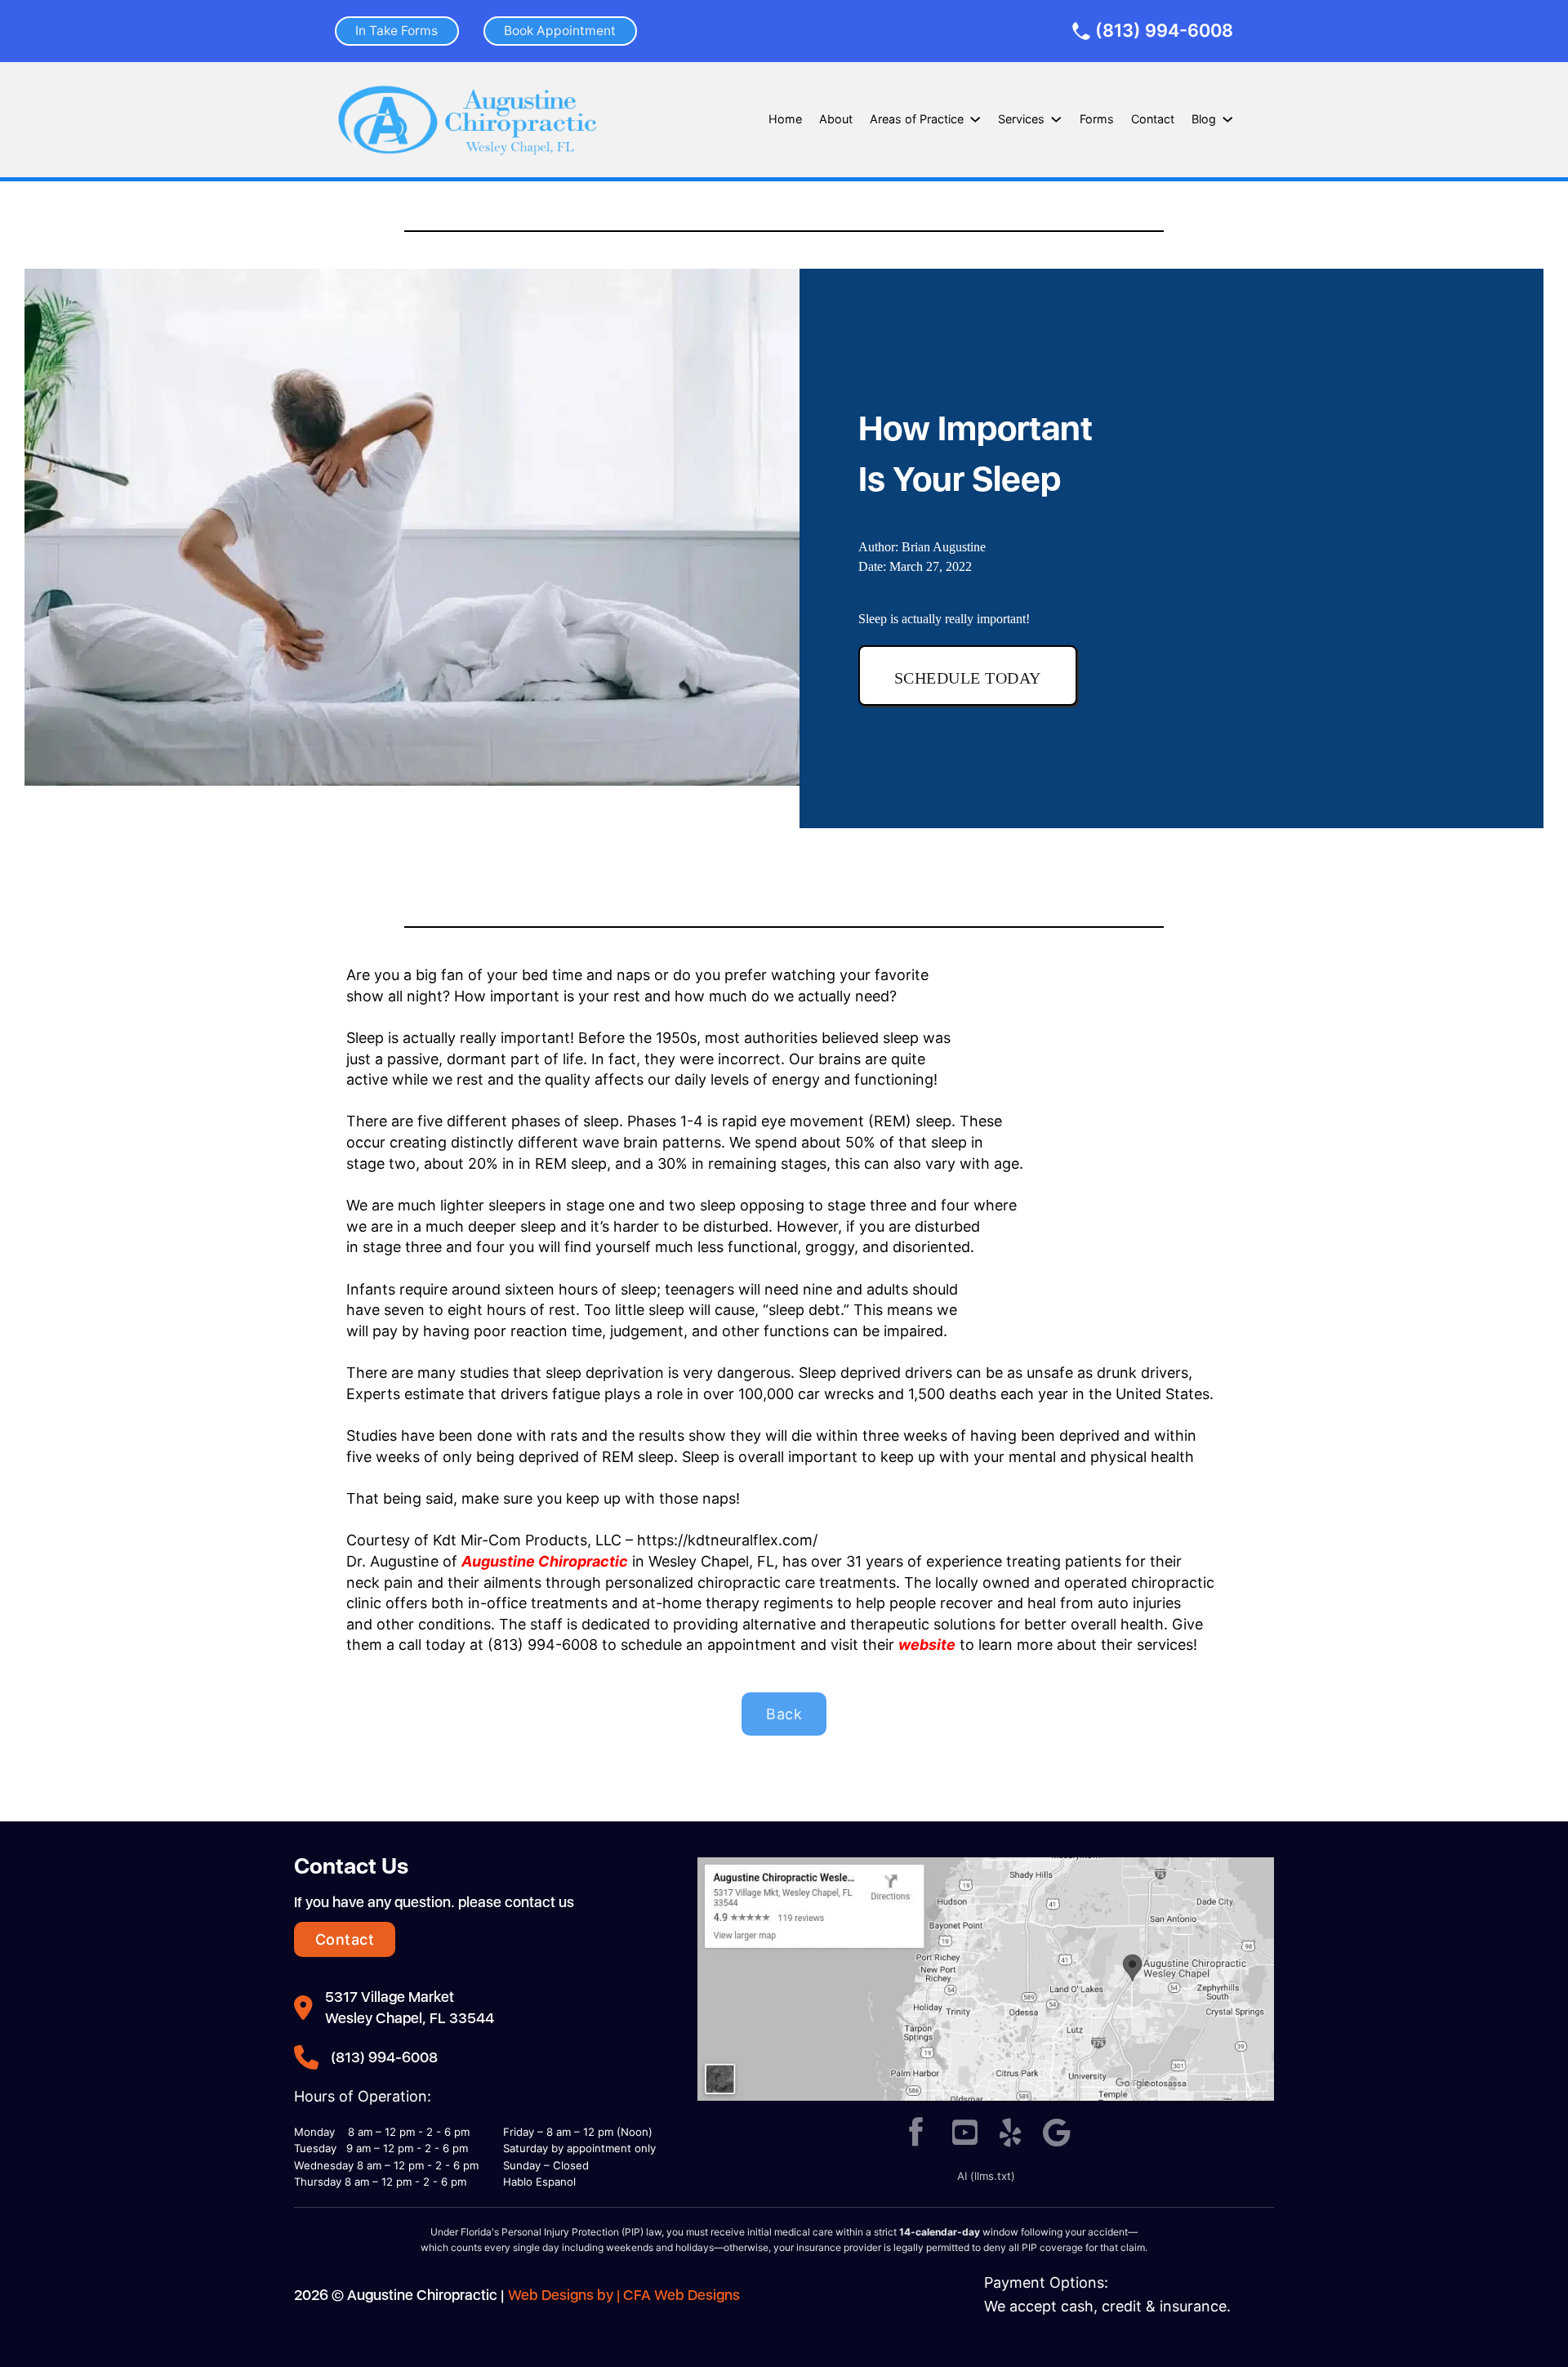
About (836, 119)
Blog (1204, 119)
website (927, 1645)
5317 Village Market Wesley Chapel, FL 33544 (410, 2007)
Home (785, 119)
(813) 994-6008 (1164, 31)
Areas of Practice (917, 119)
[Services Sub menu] (1056, 119)
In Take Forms (396, 31)
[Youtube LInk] (965, 2134)
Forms (1097, 119)
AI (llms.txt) (986, 2176)
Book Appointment (560, 31)
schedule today (968, 678)
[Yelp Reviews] (1011, 2134)
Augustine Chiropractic (545, 1561)
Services (1021, 119)
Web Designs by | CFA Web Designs (624, 2295)
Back (784, 1714)
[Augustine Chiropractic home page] (467, 120)
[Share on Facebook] (916, 2133)
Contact (1153, 119)
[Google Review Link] (1057, 2134)
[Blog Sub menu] (1227, 119)
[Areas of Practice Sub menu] (975, 119)
